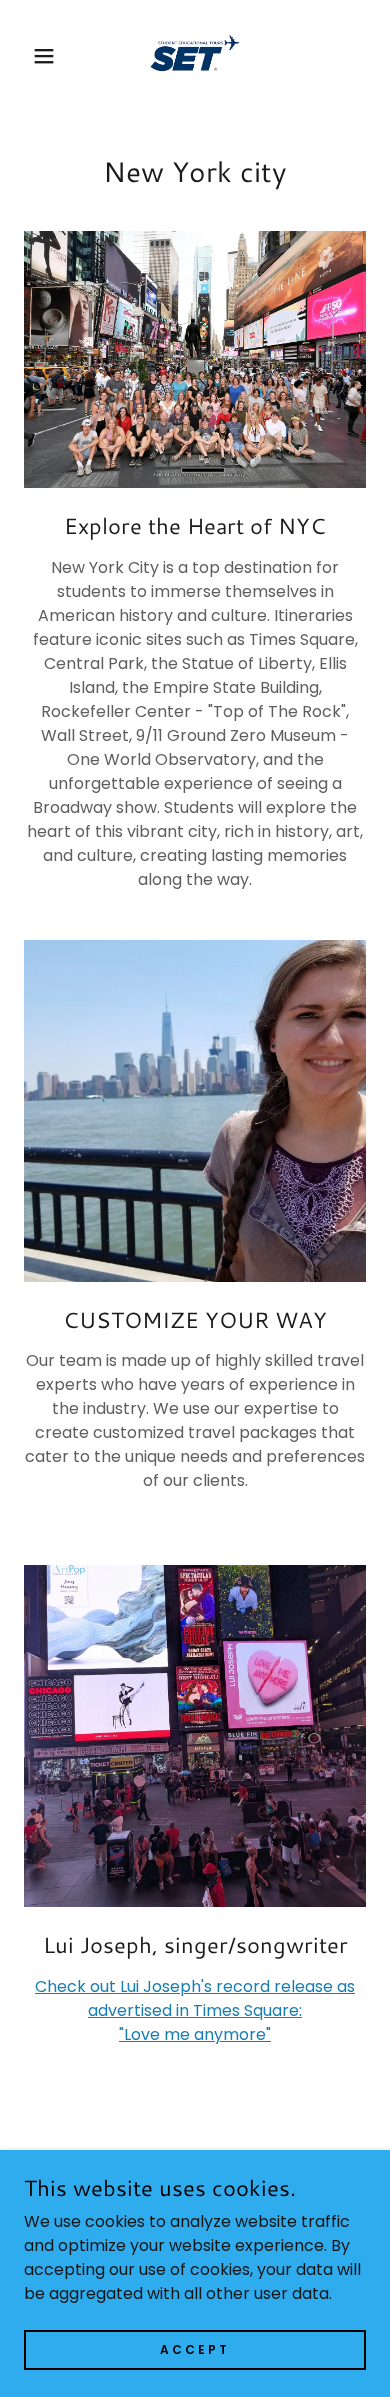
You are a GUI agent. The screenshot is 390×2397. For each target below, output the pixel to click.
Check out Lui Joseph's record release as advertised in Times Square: (195, 1998)
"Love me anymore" (195, 2034)
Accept (195, 2348)
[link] (194, 56)
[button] (30, 56)
